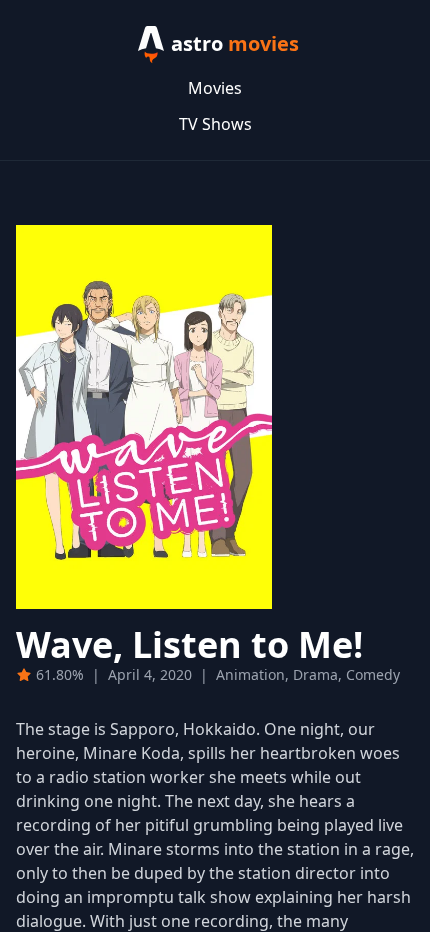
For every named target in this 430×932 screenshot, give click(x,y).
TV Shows (215, 124)
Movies (215, 88)
